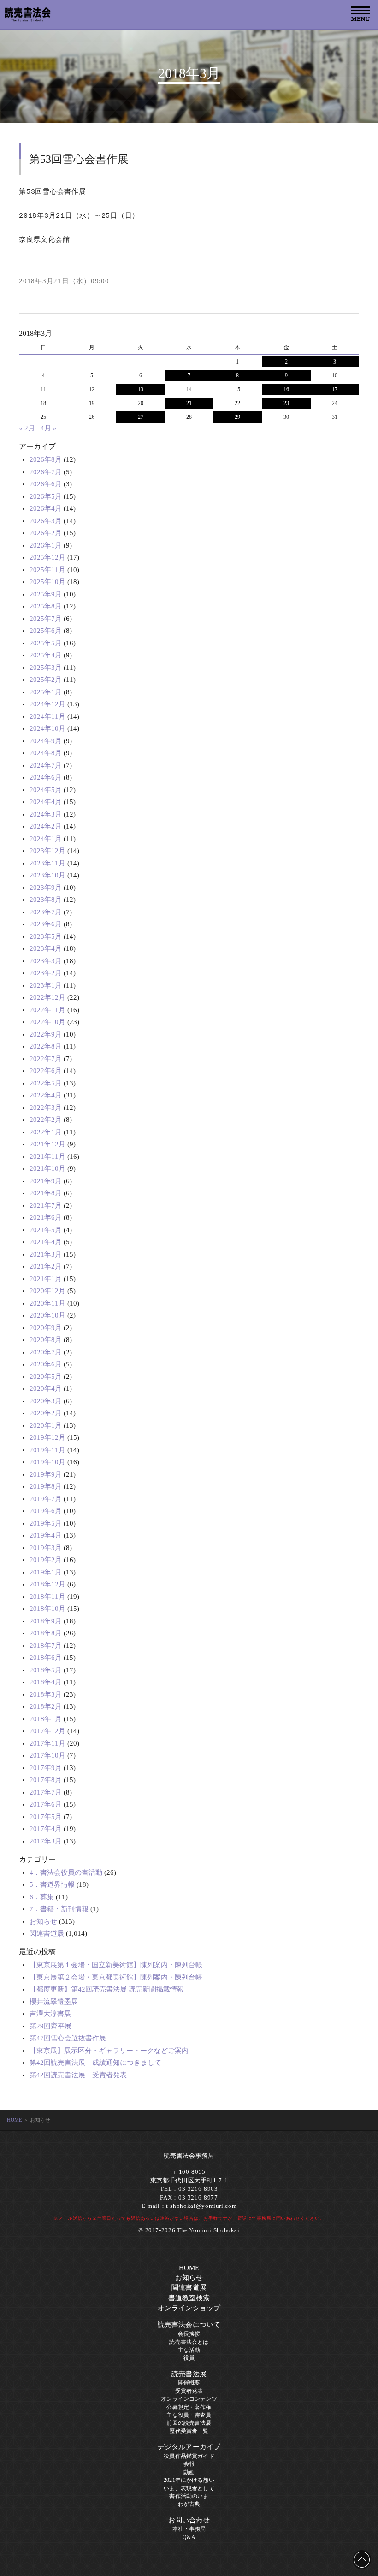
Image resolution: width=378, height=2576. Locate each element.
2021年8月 (46, 1193)
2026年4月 (46, 508)
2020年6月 (46, 1364)
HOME (15, 2120)
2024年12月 (47, 704)
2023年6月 (46, 924)
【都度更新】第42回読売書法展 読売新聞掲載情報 (107, 1989)
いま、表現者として (189, 2488)
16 (286, 389)
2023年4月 (46, 948)
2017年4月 (46, 1829)
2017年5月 (46, 1817)
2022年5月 (46, 1083)
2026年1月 (46, 545)
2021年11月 (47, 1157)
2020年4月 (46, 1389)
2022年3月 (46, 1108)
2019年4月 (46, 1535)
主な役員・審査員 (189, 2415)
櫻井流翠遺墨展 (54, 2002)
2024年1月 (46, 839)
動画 (189, 2472)
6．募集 (42, 1897)
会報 (189, 2464)
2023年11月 (47, 863)
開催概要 (189, 2383)
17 (335, 389)
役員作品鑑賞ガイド (189, 2456)
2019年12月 (47, 1437)
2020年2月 (46, 1413)
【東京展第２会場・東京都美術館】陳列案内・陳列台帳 (116, 1977)
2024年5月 (46, 790)
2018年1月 (46, 1719)
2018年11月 (47, 1597)
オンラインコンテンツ (189, 2399)
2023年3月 (46, 961)
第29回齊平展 (50, 2026)
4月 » (49, 428)
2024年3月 (46, 814)
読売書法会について (189, 2325)
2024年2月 (46, 826)
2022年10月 (47, 1022)
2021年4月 (46, 1242)
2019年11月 (47, 1450)
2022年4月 (46, 1095)
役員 (189, 2358)
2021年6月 (46, 1217)
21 (189, 403)
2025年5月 (46, 643)
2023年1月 (46, 985)
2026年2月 (46, 533)
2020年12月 (47, 1291)
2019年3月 (46, 1548)
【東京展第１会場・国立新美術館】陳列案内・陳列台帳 (116, 1965)
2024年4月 (46, 802)
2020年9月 (46, 1328)
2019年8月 (46, 1486)
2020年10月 (47, 1315)
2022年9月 (46, 1034)
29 (237, 417)
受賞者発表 (189, 2391)
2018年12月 (47, 1584)
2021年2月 (46, 1266)
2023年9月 (46, 888)
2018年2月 (46, 1706)
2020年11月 (47, 1303)
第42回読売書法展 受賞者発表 (78, 2075)
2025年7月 (46, 619)
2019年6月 (46, 1511)
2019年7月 (46, 1499)
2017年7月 (46, 1792)
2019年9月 (46, 1474)
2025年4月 (46, 655)
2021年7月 (46, 1205)
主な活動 (189, 2350)
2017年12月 (47, 1731)
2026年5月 (46, 496)
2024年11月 (47, 716)
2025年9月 (46, 594)
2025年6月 (46, 631)
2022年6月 (46, 1071)
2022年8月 (46, 1046)
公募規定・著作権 (189, 2407)
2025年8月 (46, 606)
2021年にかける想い (189, 2480)
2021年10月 (47, 1169)
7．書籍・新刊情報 (59, 1909)
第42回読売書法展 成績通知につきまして (95, 2063)
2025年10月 (47, 582)
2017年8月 (46, 1780)
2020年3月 (46, 1401)
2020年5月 (46, 1377)
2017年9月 (46, 1768)
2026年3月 (46, 521)
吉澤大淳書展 (50, 2014)
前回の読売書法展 (189, 2423)
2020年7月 (46, 1352)
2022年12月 (47, 997)
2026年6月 (46, 484)
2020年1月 (46, 1425)
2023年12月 (47, 851)
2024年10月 (47, 728)
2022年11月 (47, 1010)
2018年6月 (46, 1658)
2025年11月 (47, 570)
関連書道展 (47, 1933)
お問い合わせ (189, 2520)
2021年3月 (46, 1254)
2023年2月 (46, 973)
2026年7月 (46, 472)
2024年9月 (46, 741)
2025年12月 (47, 557)
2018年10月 (47, 1609)
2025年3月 (46, 668)
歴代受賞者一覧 (189, 2431)
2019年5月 (46, 1523)
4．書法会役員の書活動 (66, 1872)
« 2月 (27, 428)
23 (286, 403)
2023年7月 (46, 912)
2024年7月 (46, 765)
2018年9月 (46, 1621)
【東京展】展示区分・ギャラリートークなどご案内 (109, 2051)
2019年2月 (46, 1560)
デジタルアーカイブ (189, 2447)
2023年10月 (47, 875)
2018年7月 (46, 1646)
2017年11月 (47, 1743)
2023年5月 (46, 936)
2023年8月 (46, 900)
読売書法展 (189, 2374)
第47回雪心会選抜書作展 (68, 2038)
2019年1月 (46, 1572)
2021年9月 (46, 1181)
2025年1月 (46, 692)
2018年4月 (46, 1682)
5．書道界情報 (52, 1884)
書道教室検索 (189, 2298)
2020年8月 (46, 1340)
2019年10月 (47, 1462)
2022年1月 (46, 1132)
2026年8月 (46, 459)
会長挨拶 (189, 2334)
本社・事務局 (189, 2529)
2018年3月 (46, 1694)
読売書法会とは (189, 2342)
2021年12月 (47, 1144)
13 (141, 389)
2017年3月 (46, 1841)
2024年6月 (46, 777)
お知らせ (43, 1921)
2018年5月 (46, 1670)
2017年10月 (47, 1755)
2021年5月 (46, 1230)
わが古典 (189, 2504)
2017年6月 (46, 1804)
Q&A (189, 2537)
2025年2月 (46, 680)
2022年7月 (46, 1059)
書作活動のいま (189, 2496)
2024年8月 (46, 753)
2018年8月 (46, 1633)
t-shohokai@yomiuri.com (201, 2206)
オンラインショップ (189, 2308)
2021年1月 (46, 1279)
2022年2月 (46, 1120)
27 (141, 417)
